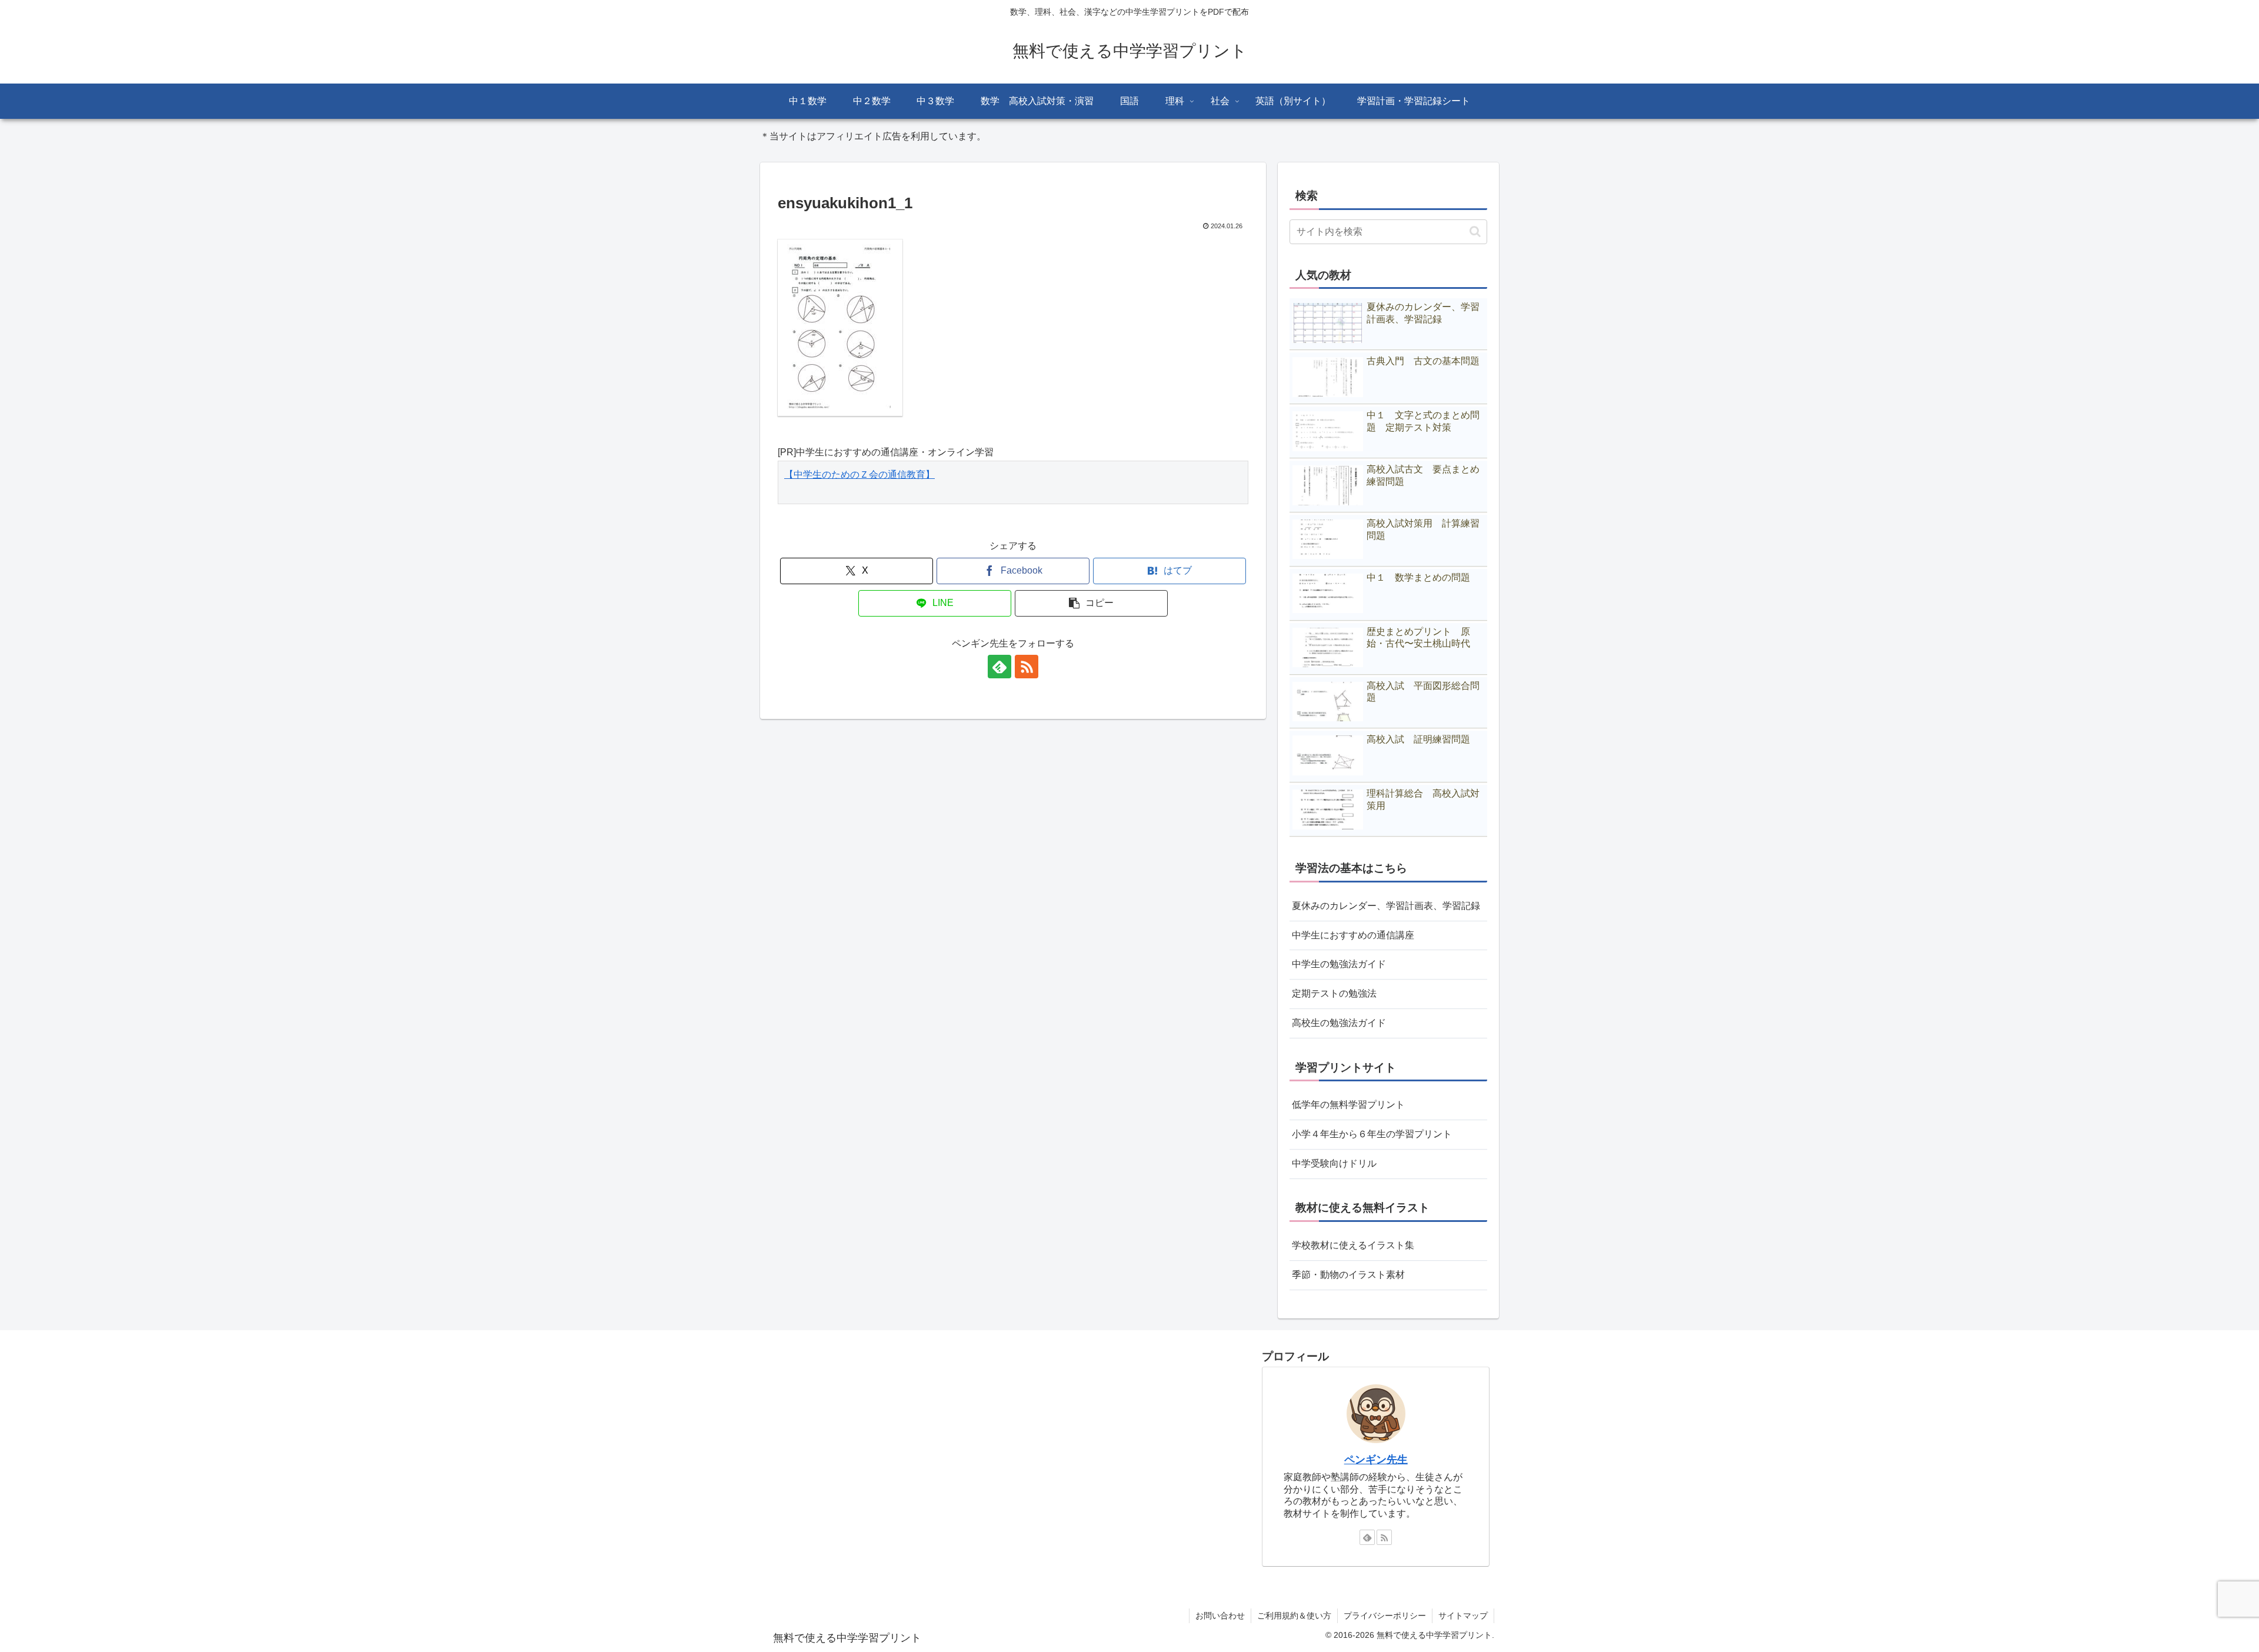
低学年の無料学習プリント (1348, 1105)
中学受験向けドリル (1334, 1163)
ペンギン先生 (1376, 1460)
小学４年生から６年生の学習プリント (1372, 1134)
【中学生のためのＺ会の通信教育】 (859, 474)
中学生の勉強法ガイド (1339, 964)
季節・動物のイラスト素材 (1348, 1275)
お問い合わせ (1220, 1616)
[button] (1091, 603)
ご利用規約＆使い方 (1294, 1616)
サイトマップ (1463, 1616)
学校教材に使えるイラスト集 (1353, 1245)
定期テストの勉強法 (1334, 993)
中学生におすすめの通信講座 (1353, 935)
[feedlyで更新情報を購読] (999, 667)
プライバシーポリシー (1385, 1616)
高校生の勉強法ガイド (1339, 1023)
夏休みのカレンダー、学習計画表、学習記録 (1386, 906)
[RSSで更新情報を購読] (1027, 667)
